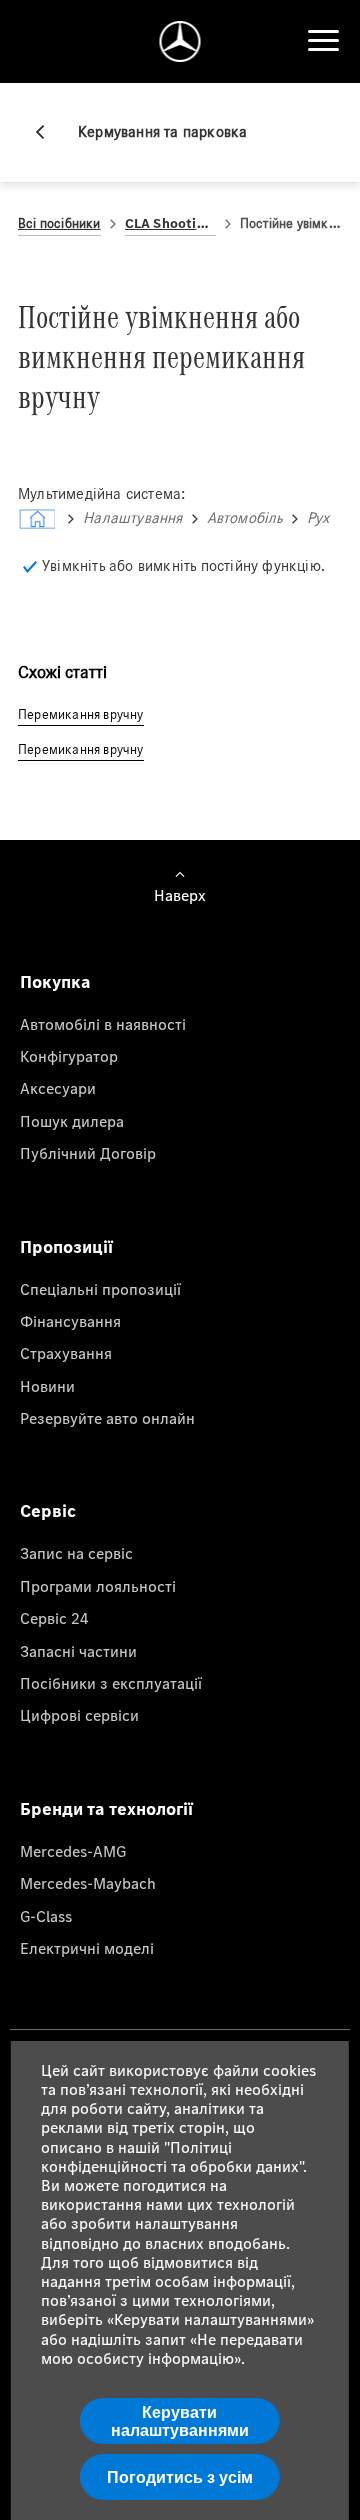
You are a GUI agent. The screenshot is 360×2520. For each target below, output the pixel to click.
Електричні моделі (87, 1948)
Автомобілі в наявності (103, 1024)
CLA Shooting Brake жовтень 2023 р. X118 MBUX (170, 223)
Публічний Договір (88, 1153)
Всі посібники (59, 223)
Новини (47, 1386)
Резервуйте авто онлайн (107, 1418)
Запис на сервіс (76, 1553)
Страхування (66, 1353)
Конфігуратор (69, 1056)
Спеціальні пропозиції (100, 1289)
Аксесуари (58, 1088)
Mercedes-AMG (73, 1851)
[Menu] (323, 41)
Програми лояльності (98, 1586)
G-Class (46, 1916)
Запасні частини (78, 1651)
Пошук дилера (72, 1121)
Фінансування (70, 1321)
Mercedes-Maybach (88, 1883)
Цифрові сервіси (79, 1715)
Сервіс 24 (54, 1618)
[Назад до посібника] (48, 132)
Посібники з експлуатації (111, 1683)
